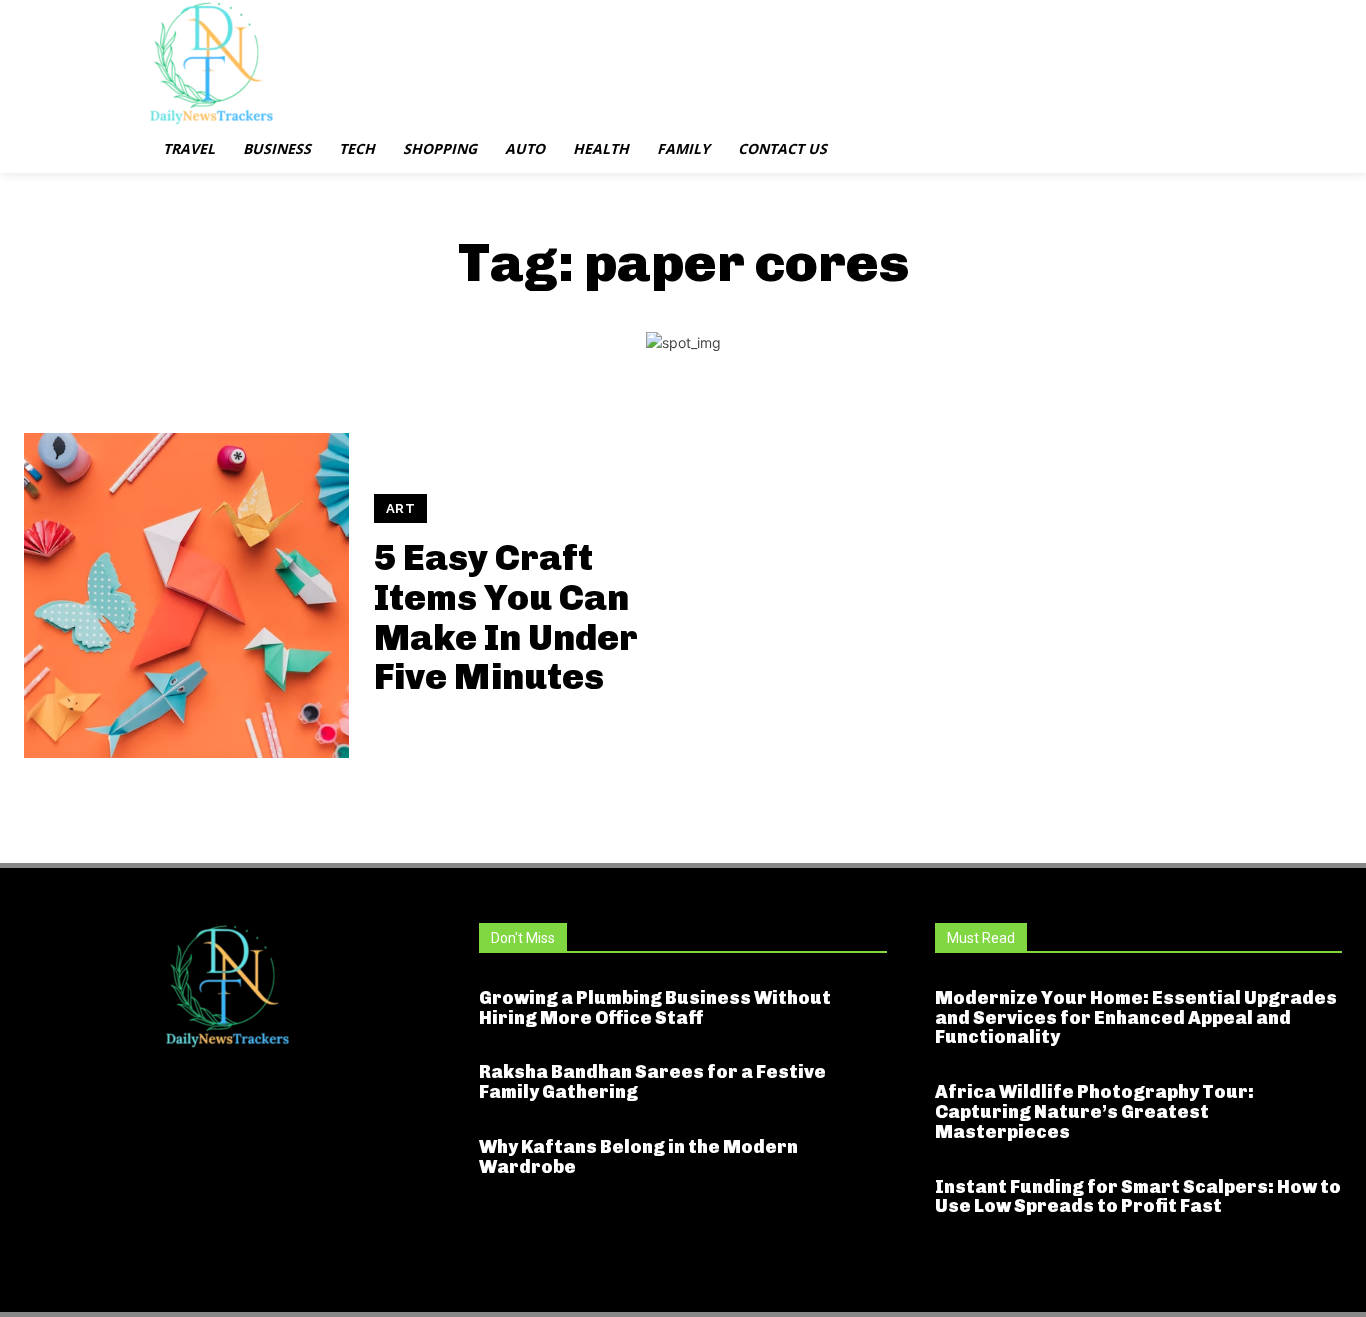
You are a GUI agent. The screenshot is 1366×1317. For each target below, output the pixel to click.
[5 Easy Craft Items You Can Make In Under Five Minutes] (186, 595)
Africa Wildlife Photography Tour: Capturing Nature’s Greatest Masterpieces (1094, 1112)
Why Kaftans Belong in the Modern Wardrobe (638, 1157)
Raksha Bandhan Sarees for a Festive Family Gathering (652, 1082)
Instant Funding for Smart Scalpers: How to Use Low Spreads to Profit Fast (1138, 1197)
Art (401, 508)
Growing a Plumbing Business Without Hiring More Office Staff (655, 1008)
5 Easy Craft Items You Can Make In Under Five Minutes (506, 617)
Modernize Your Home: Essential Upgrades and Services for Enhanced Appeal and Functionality (1136, 1018)
